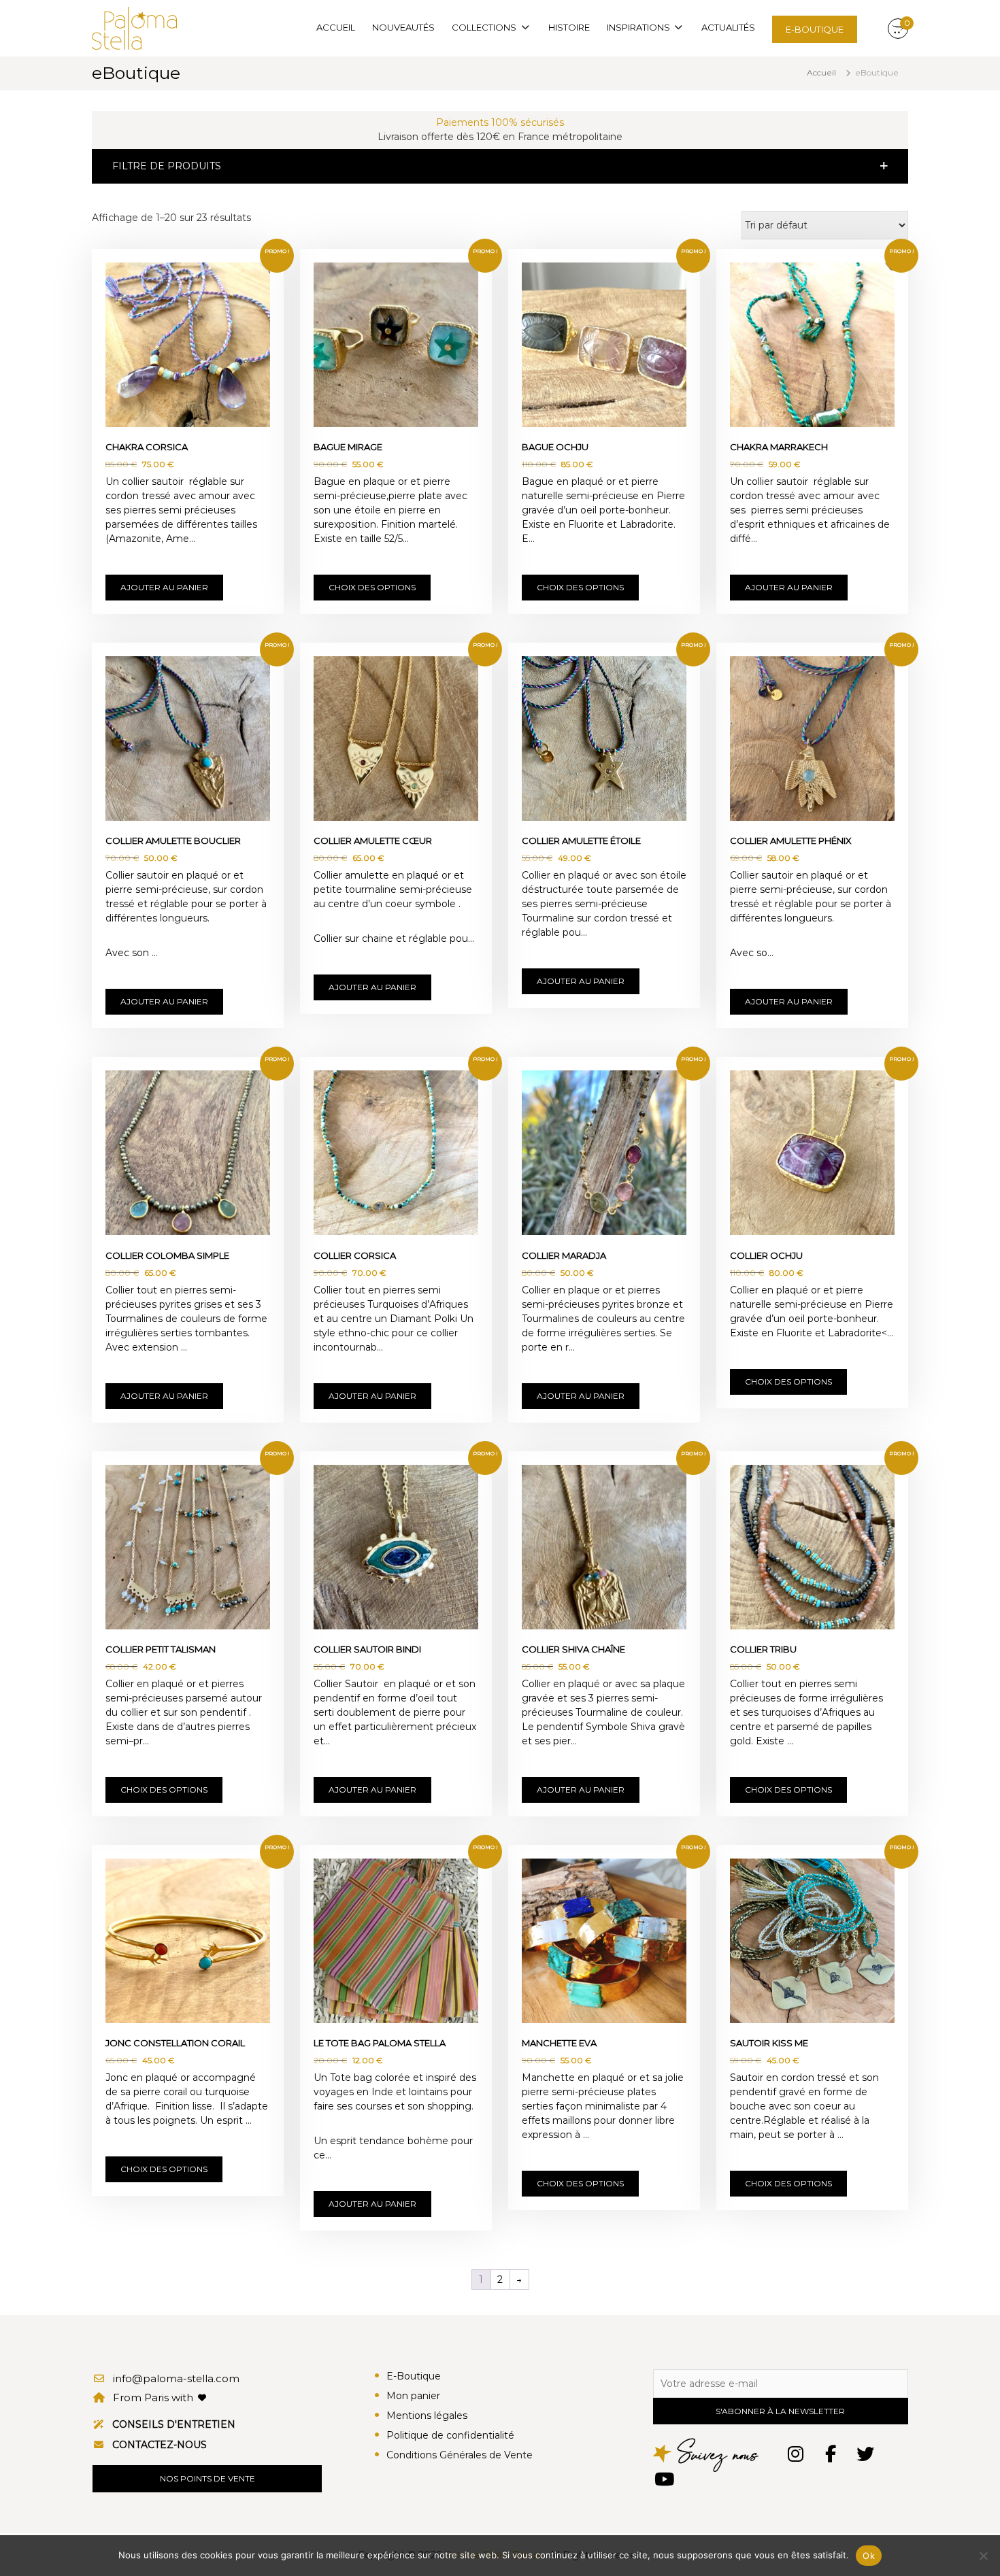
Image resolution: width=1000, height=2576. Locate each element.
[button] (500, 166)
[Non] (983, 2556)
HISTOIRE (569, 27)
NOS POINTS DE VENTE (207, 2478)
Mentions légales (427, 2416)
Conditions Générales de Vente (460, 2455)
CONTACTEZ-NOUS (160, 2445)
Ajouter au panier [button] (164, 587)
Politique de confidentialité (450, 2435)
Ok (869, 2556)
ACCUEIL (336, 27)
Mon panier (413, 2396)
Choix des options (372, 587)
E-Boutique (414, 2376)
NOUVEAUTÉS (403, 27)
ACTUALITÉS (728, 27)
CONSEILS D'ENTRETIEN (174, 2424)
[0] (898, 29)
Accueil (821, 72)
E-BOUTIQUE (815, 29)
